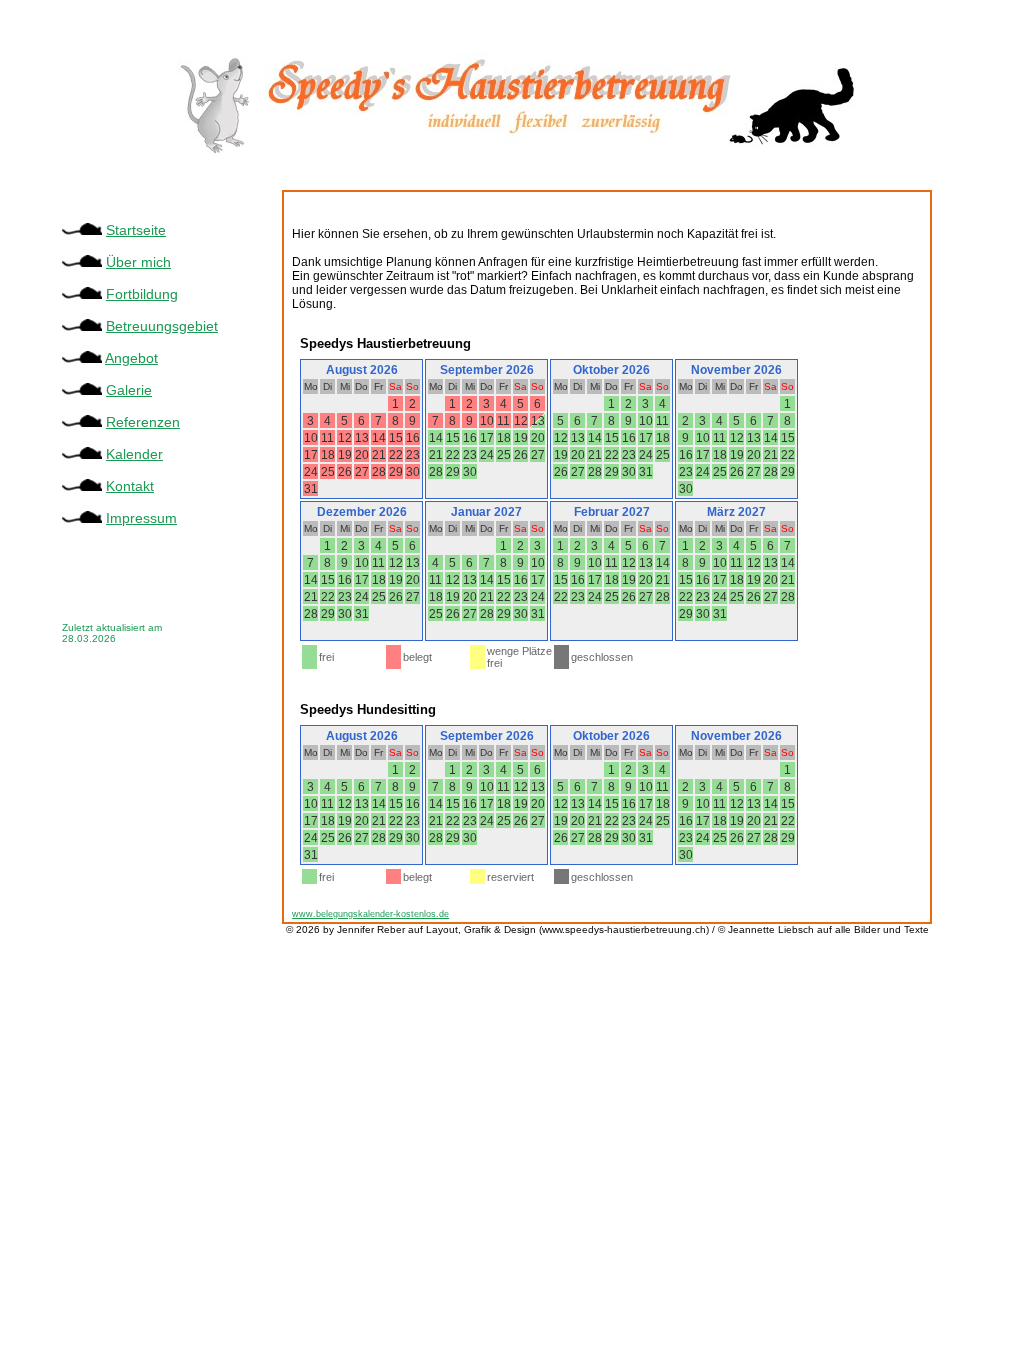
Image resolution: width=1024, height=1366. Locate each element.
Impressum (141, 518)
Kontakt (130, 486)
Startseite (136, 230)
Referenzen (143, 422)
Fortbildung (142, 294)
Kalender (134, 454)
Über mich (138, 262)
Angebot (131, 358)
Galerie (129, 390)
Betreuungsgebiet (162, 326)
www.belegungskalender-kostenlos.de (370, 914)
